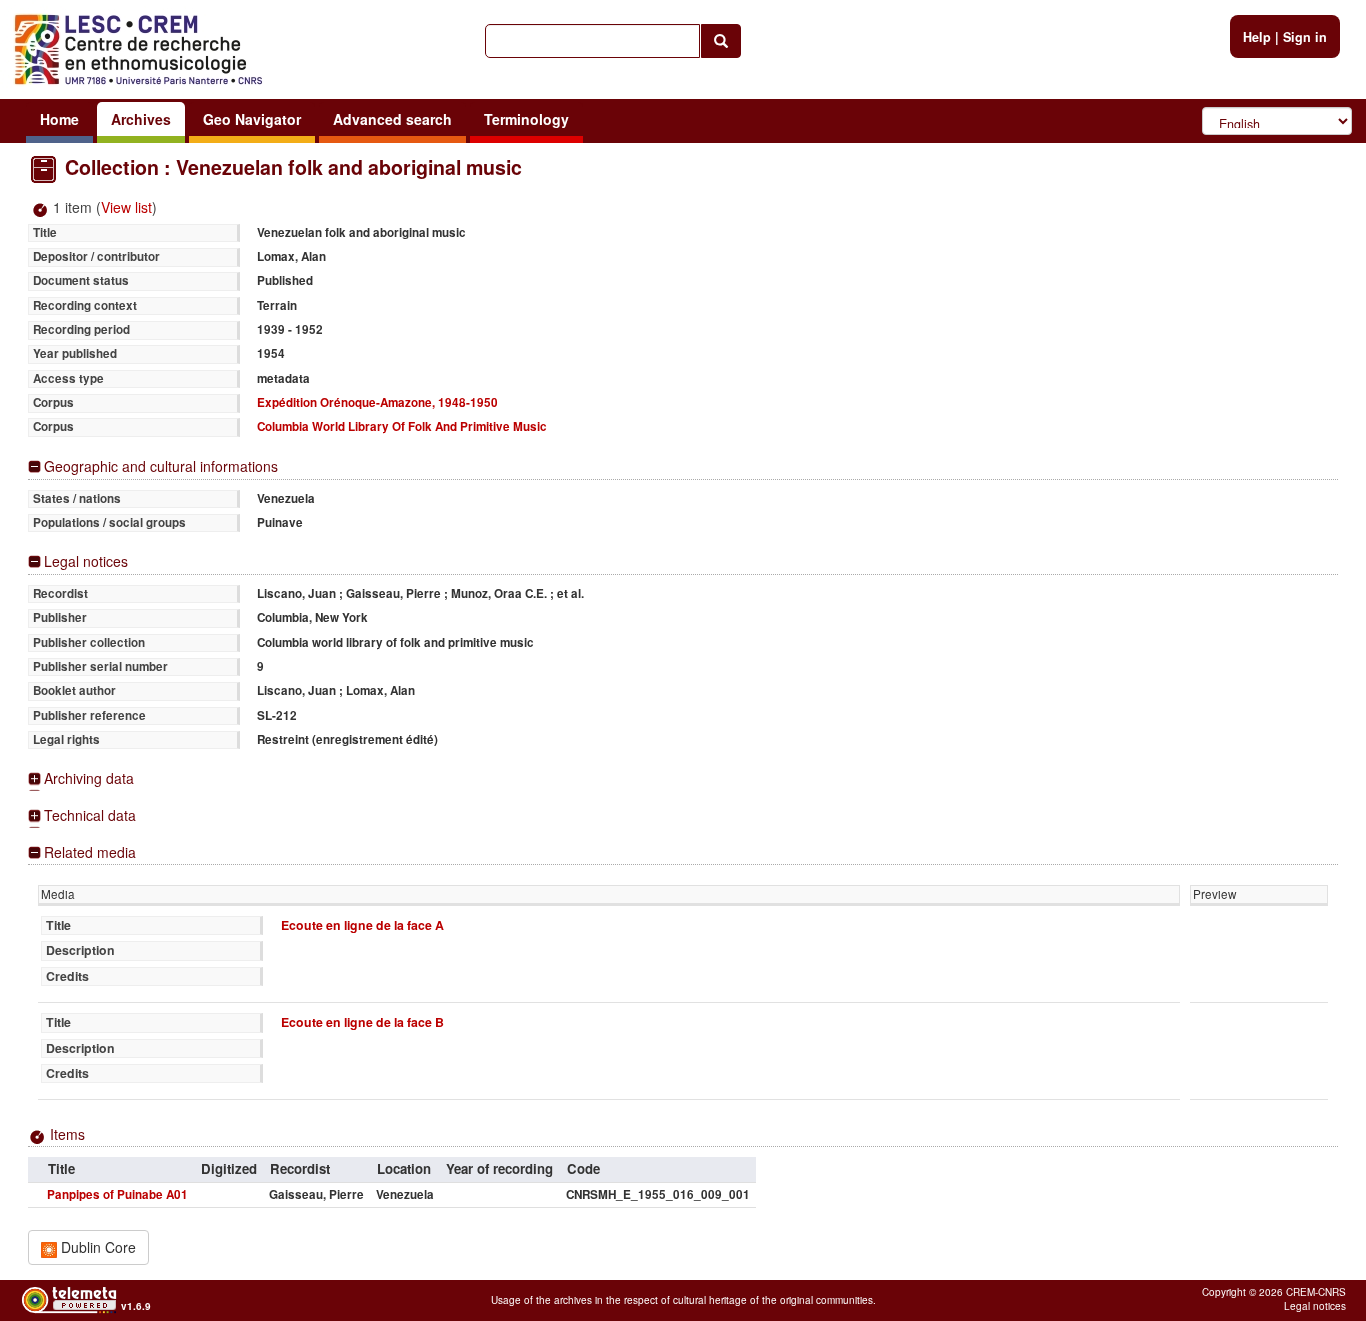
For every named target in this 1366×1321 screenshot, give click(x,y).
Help (1257, 37)
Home (59, 119)
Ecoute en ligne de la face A (362, 925)
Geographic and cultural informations (161, 466)
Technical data (90, 815)
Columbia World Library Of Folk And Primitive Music (402, 426)
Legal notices (86, 561)
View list (126, 207)
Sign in (1305, 37)
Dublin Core (96, 1247)
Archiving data (89, 778)
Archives (141, 119)
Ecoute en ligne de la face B (362, 1022)
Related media (90, 852)
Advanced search (392, 119)
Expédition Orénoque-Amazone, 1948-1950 (377, 402)
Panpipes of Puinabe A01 (117, 1194)
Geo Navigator (252, 119)
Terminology (526, 119)
